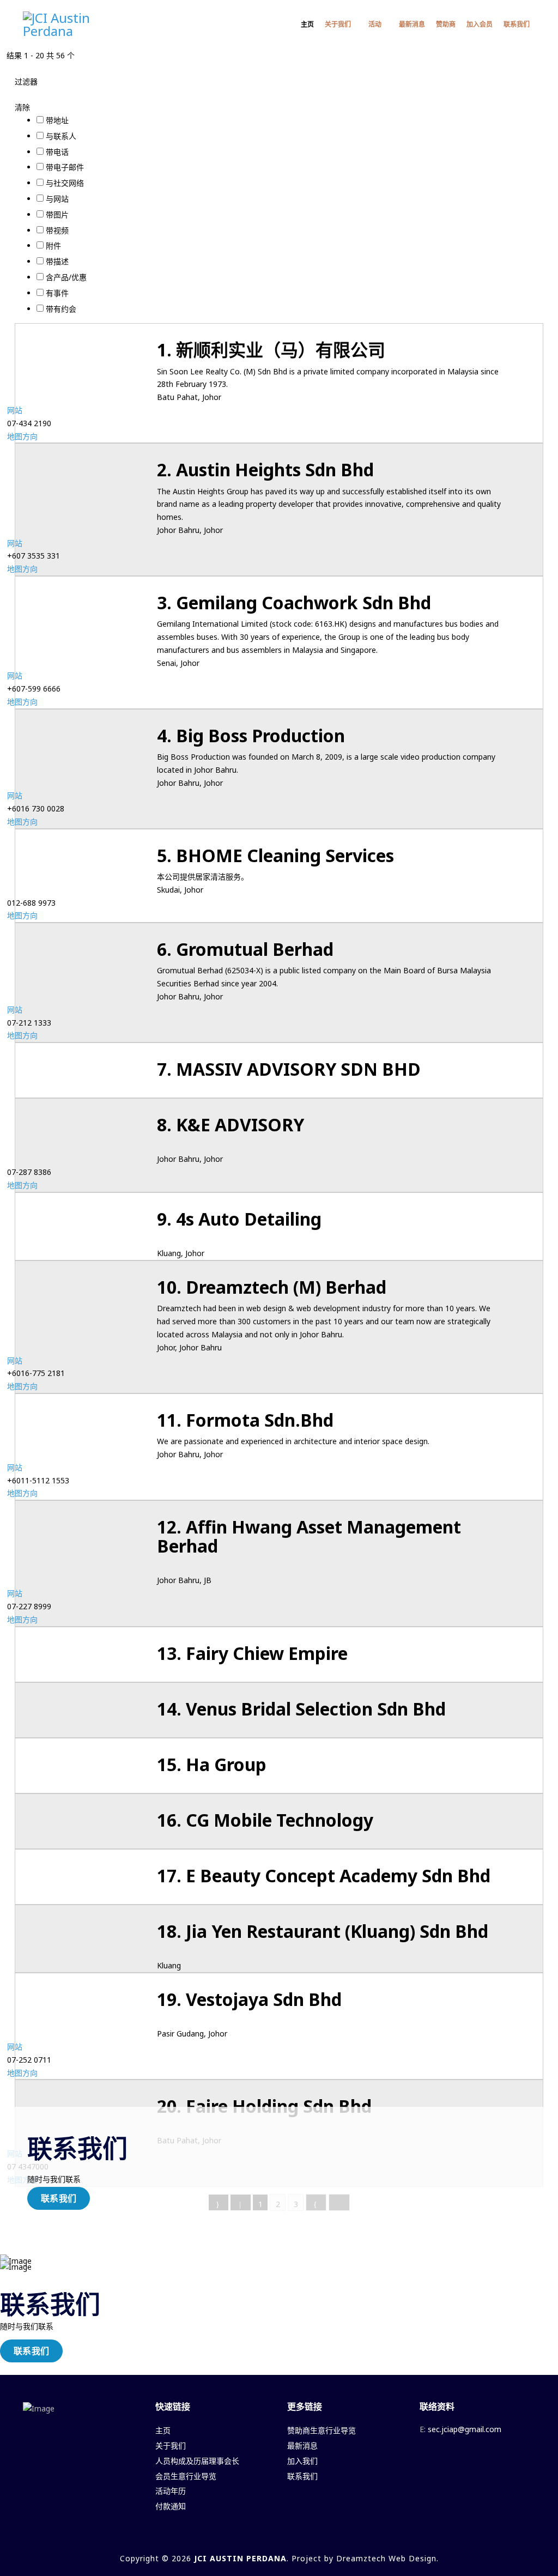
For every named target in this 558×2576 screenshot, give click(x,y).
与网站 (57, 199)
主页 (307, 24)
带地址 (57, 120)
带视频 (57, 230)
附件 (53, 246)
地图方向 (22, 436)
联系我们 (517, 24)
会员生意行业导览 (186, 2476)
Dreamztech (361, 2558)
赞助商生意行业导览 (322, 2430)
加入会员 (480, 24)
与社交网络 (65, 183)
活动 (375, 24)
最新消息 (412, 24)
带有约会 (61, 309)
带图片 (57, 214)
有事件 (57, 293)
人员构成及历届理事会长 (197, 2461)
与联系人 (61, 136)
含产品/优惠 (66, 277)
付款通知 (171, 2506)
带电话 (57, 152)
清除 (22, 107)
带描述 (57, 261)
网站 (15, 410)
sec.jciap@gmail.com (465, 2429)
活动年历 (171, 2491)
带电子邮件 (65, 167)
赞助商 (446, 24)
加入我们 (302, 2461)
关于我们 (338, 24)
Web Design (413, 2558)
